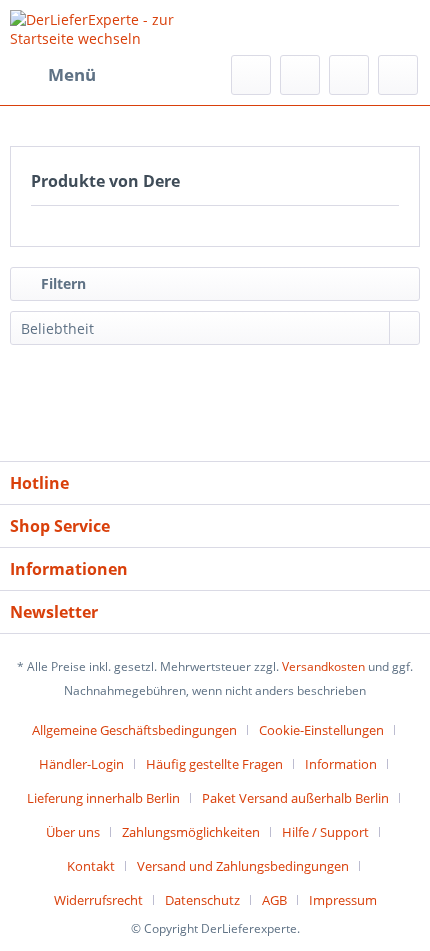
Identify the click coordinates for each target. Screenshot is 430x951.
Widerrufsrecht (98, 900)
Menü (72, 74)
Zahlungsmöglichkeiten (191, 832)
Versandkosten (323, 666)
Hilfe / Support (325, 832)
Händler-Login (81, 764)
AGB (274, 900)
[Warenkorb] (398, 75)
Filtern (61, 283)
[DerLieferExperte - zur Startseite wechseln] (112, 27)
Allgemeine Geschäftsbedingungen (134, 730)
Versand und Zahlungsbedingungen (243, 866)
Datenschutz (202, 900)
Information (341, 764)
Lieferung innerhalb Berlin (103, 798)
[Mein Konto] (349, 75)
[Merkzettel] (300, 75)
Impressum (343, 900)
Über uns (73, 832)
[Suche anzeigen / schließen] (251, 75)
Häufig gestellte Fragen (214, 764)
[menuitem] (53, 75)
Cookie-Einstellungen (321, 730)
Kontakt (91, 866)
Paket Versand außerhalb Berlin (295, 798)
